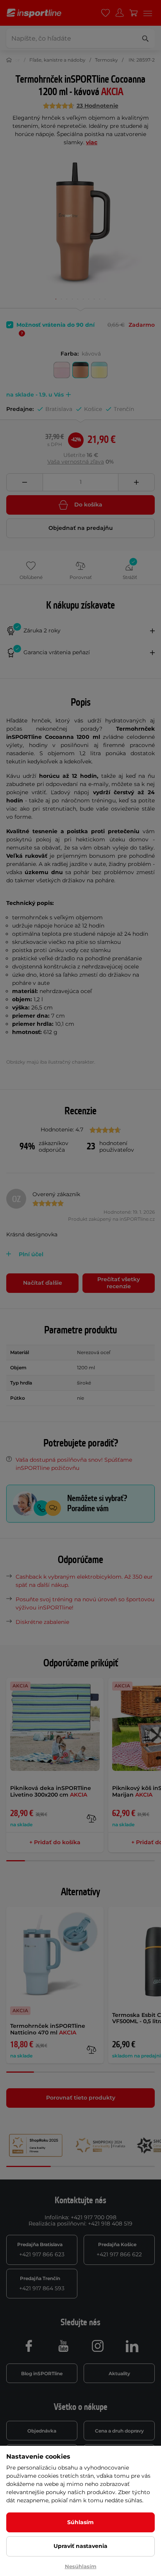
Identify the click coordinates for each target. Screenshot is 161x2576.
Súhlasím (80, 2522)
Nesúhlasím (81, 2566)
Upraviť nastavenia (80, 2546)
